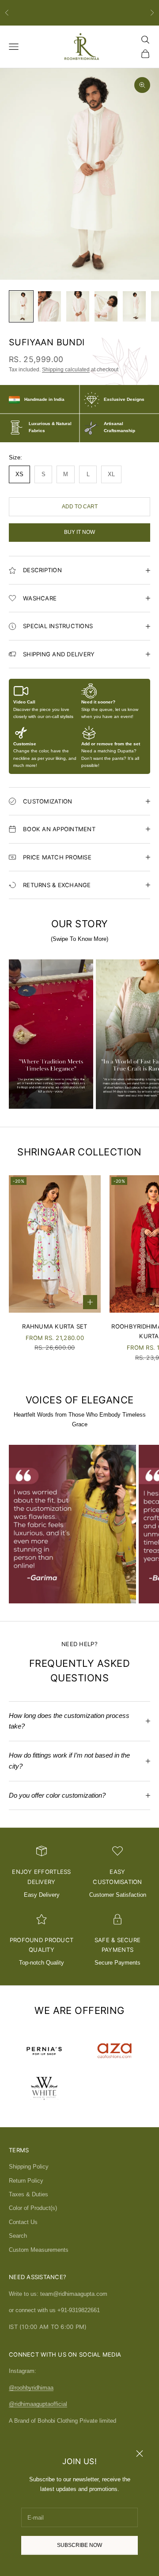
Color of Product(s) (33, 2208)
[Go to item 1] (21, 306)
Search (18, 2236)
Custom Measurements (39, 2250)
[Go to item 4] (106, 306)
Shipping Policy (29, 2167)
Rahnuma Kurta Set (55, 1326)
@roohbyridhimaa (31, 2388)
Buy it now (79, 532)
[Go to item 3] (78, 306)
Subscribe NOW (79, 2545)
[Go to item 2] (49, 306)
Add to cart (80, 507)
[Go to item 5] (134, 306)
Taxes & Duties (28, 2194)
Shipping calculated (66, 370)
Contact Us (23, 2222)
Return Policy (26, 2181)
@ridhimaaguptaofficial (38, 2404)
